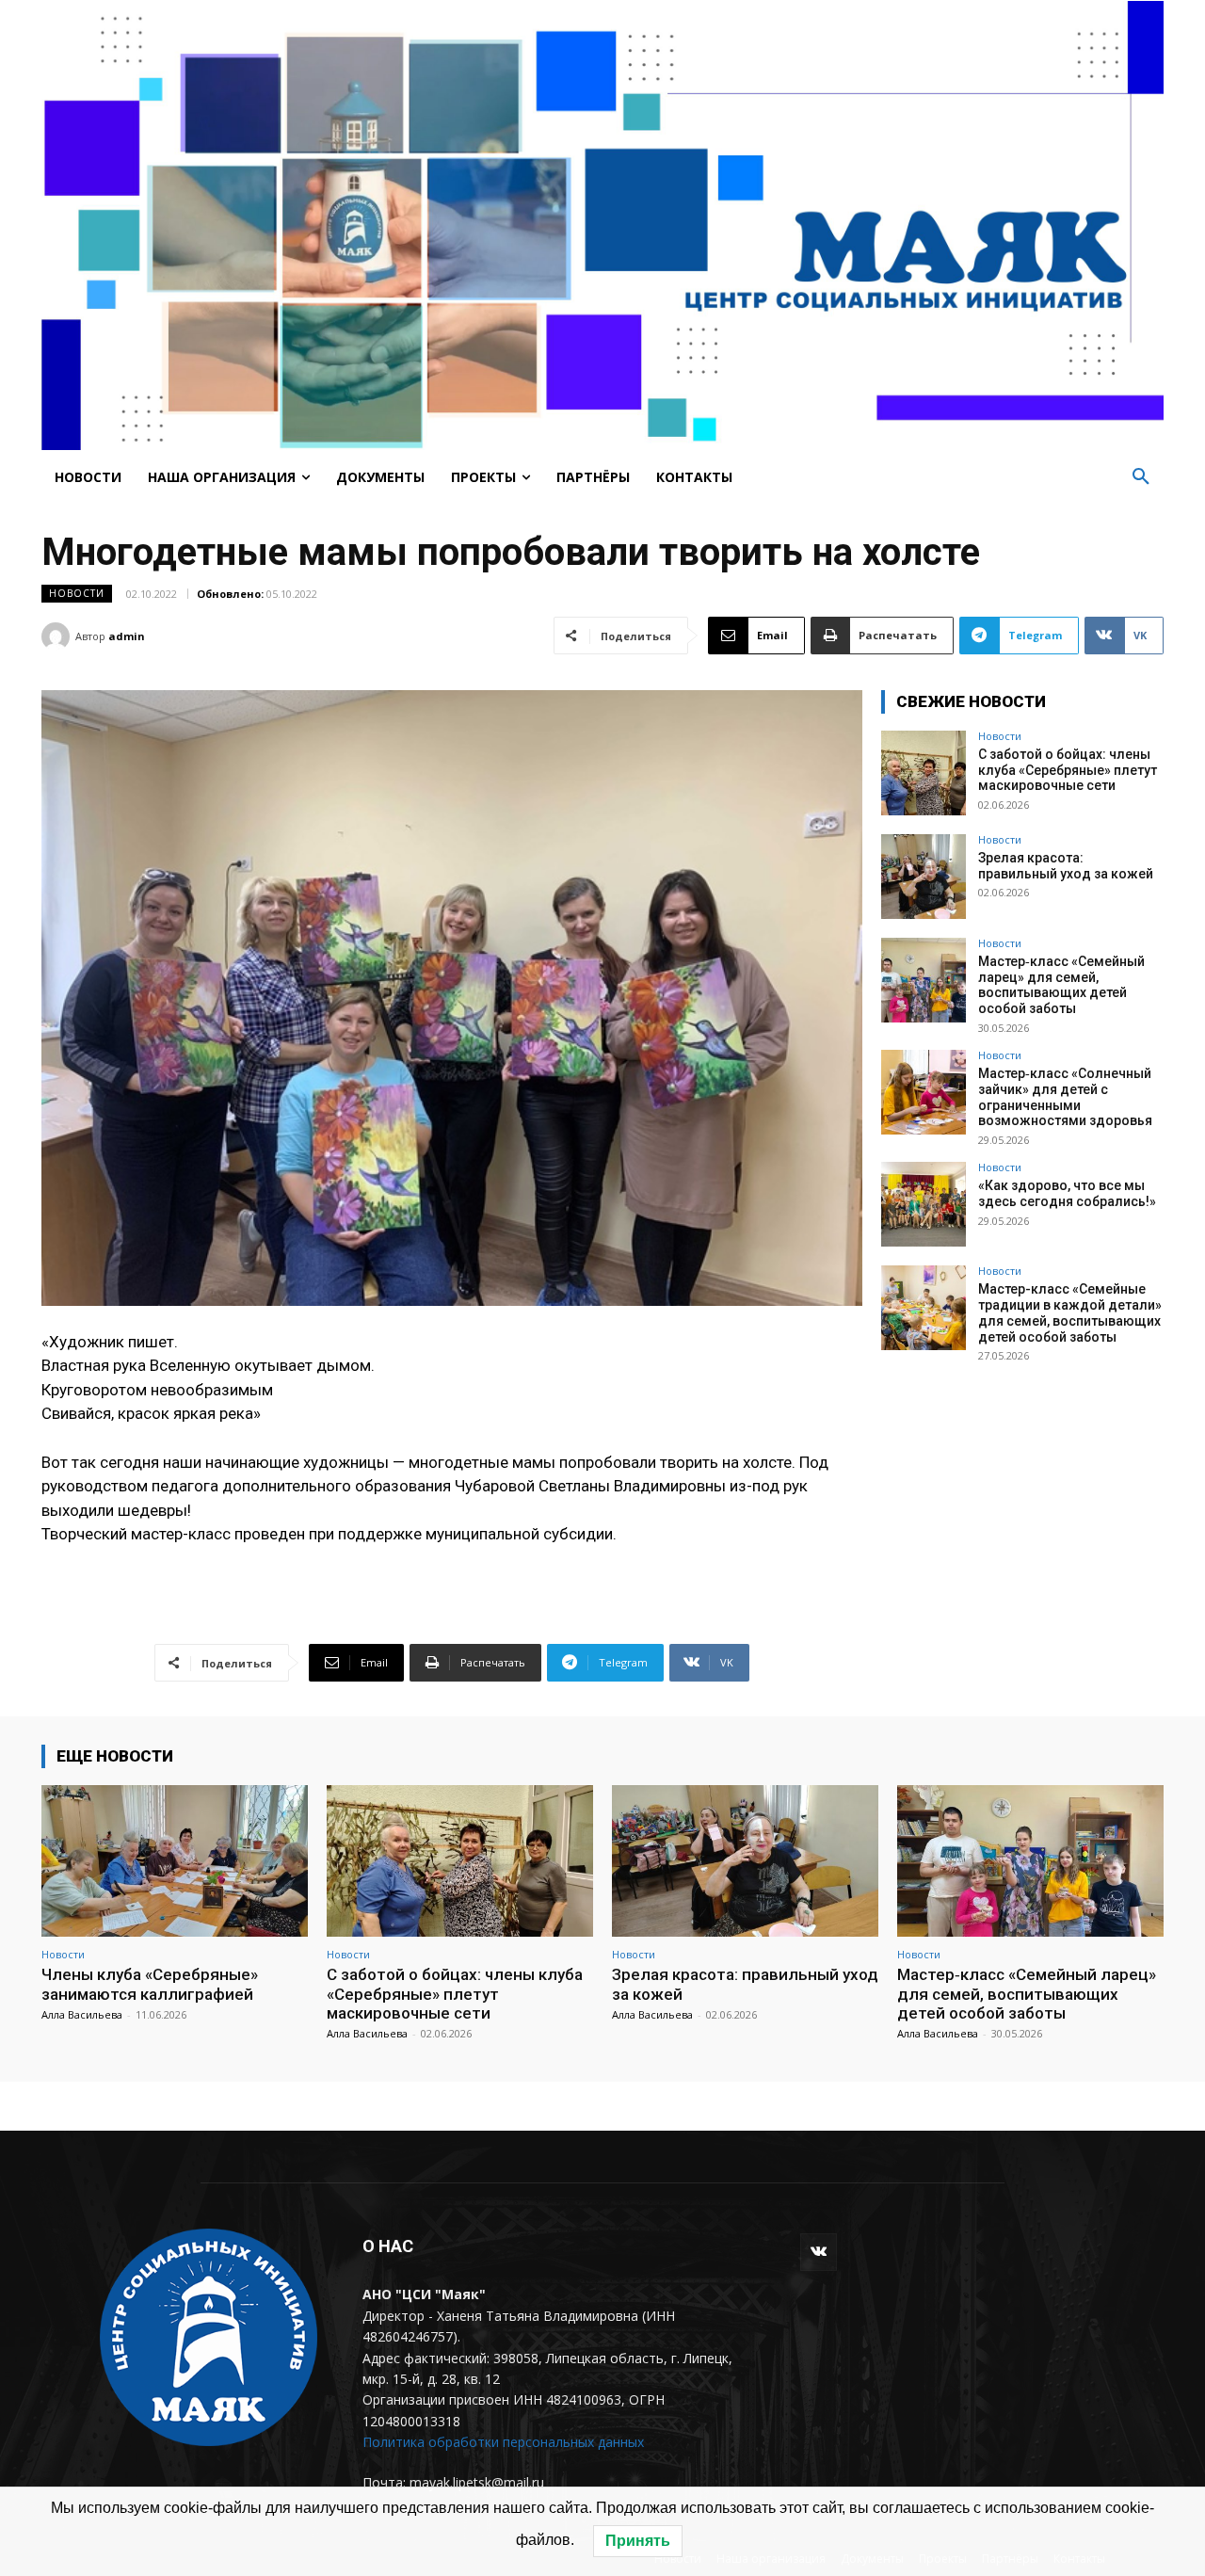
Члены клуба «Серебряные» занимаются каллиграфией (150, 1984)
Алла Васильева (82, 2014)
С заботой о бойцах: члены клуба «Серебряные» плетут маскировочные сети (1068, 770)
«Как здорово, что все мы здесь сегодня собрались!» (1067, 1193)
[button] (1141, 477)
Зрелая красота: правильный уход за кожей (1066, 866)
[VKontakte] (819, 2252)
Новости (77, 593)
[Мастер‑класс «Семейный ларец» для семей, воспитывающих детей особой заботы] (924, 980)
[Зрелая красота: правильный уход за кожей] (924, 877)
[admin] (58, 636)
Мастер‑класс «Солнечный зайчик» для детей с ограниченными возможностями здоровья (1065, 1097)
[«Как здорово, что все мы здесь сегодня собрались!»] (924, 1204)
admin (127, 636)
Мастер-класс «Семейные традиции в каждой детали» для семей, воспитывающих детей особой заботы (1070, 1312)
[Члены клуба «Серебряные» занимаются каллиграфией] (175, 1861)
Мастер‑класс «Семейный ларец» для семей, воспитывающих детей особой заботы (1061, 985)
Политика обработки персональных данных (503, 2442)
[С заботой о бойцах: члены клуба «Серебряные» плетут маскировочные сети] (924, 773)
